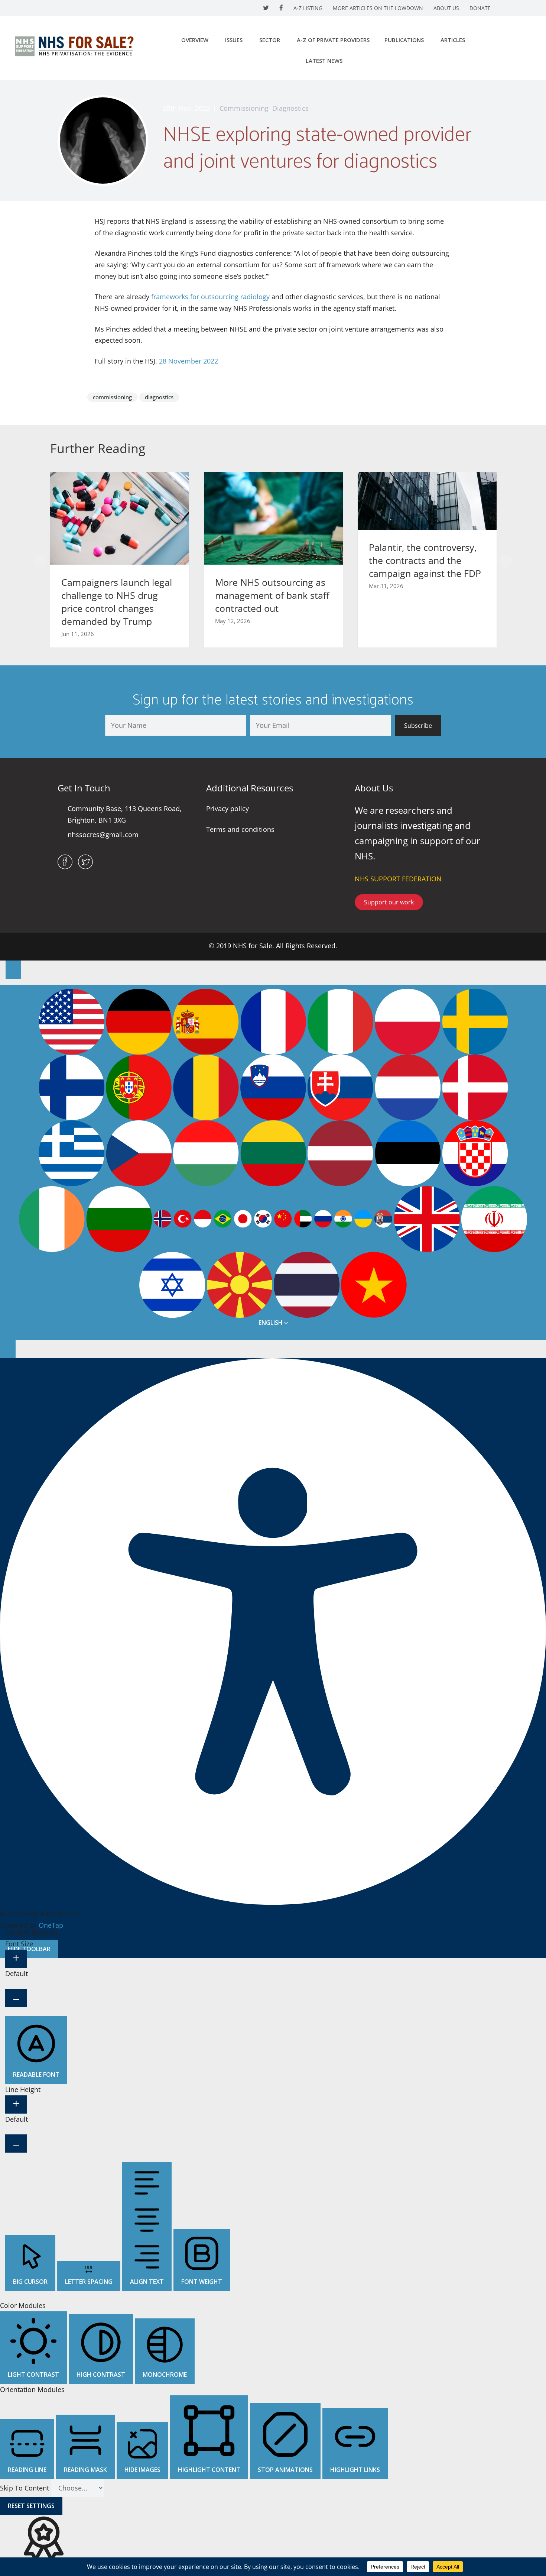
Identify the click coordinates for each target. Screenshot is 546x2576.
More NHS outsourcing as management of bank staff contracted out (272, 595)
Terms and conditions (240, 829)
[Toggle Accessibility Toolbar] (13, 970)
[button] (40, 561)
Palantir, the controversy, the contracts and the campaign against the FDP (425, 560)
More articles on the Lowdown (378, 8)
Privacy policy (227, 808)
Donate (480, 8)
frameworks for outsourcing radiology (210, 297)
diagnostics (159, 397)
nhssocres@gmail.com (103, 835)
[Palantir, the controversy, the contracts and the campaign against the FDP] (427, 500)
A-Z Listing (308, 8)
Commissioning (244, 108)
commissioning (112, 397)
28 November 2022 (188, 361)
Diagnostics (290, 108)
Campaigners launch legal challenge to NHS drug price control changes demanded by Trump (117, 602)
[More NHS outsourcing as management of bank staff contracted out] (273, 518)
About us (446, 8)
